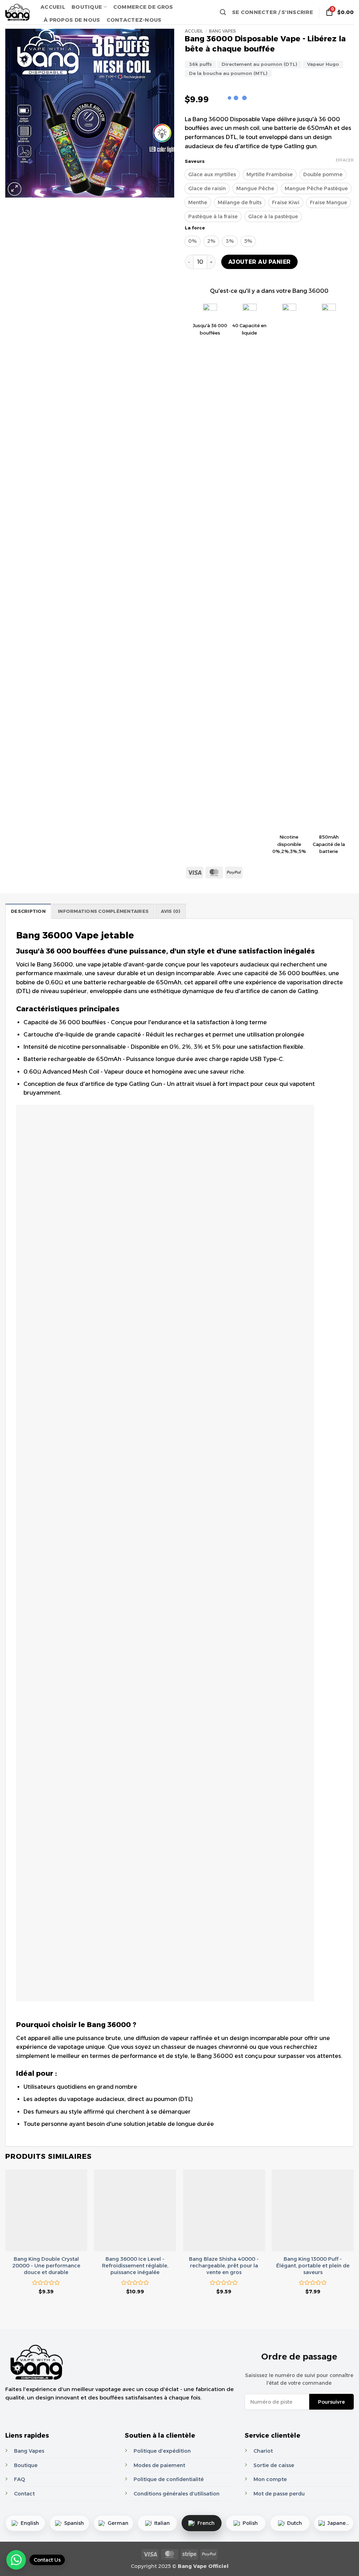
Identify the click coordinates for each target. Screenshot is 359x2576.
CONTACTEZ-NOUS (134, 20)
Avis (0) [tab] (171, 911)
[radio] (212, 174)
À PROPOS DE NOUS (72, 20)
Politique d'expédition (162, 2451)
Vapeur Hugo (323, 64)
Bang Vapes (222, 31)
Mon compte (270, 2479)
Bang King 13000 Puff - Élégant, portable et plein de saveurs (313, 2265)
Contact (24, 2494)
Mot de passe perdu (279, 2494)
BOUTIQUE (87, 7)
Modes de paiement (159, 2465)
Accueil (194, 31)
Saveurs (195, 161)
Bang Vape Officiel (203, 2566)
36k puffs (200, 64)
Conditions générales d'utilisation (177, 2494)
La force (195, 228)
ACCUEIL (53, 7)
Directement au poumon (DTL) (259, 64)
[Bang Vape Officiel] (18, 12)
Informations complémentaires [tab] (103, 911)
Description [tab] (28, 911)
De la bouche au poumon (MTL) (228, 73)
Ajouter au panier (260, 262)
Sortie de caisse (274, 2465)
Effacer (345, 160)
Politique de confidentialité (169, 2479)
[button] (273, 12)
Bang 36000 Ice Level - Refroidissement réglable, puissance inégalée (135, 2265)
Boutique (26, 2465)
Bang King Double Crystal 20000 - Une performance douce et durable (46, 2265)
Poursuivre (331, 2402)
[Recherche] (223, 12)
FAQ (19, 2479)
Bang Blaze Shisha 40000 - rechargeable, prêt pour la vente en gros (224, 2265)
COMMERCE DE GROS (143, 7)
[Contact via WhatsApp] (16, 2560)
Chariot (263, 2451)
